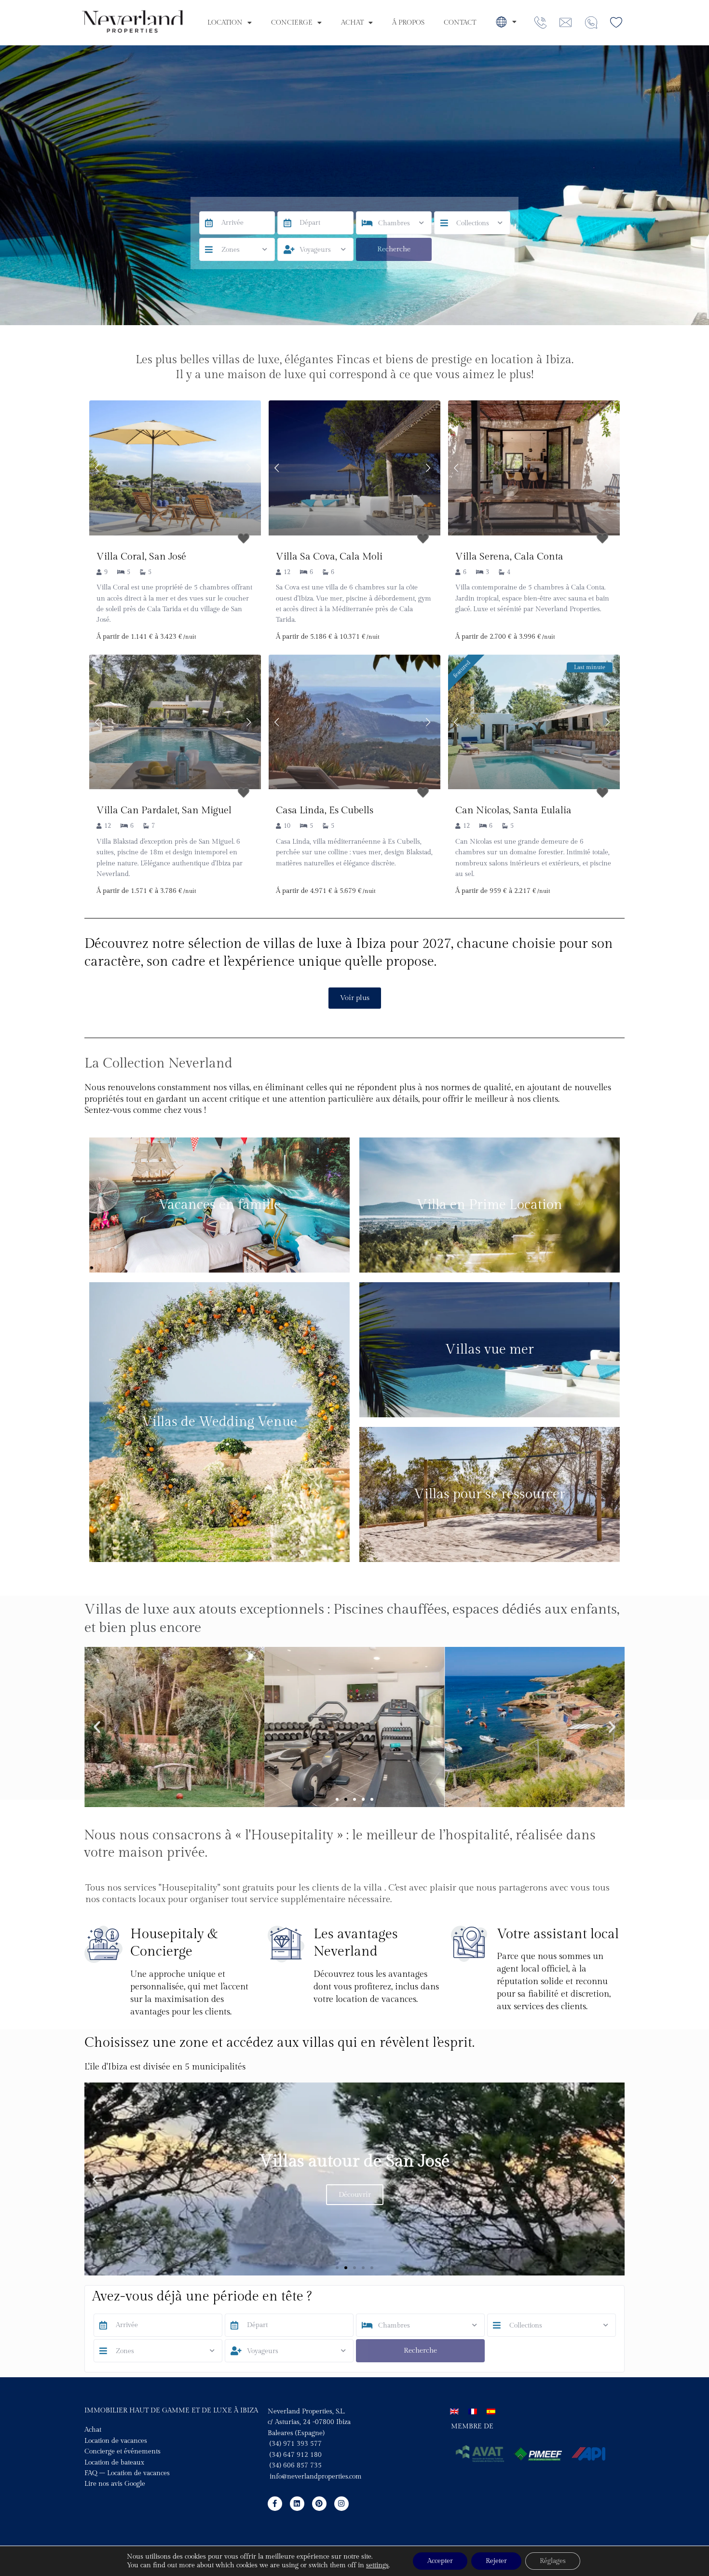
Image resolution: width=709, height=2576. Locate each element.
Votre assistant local (558, 1934)
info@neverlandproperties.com (316, 2477)
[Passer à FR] (473, 2411)
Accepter (440, 2561)
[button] (97, 1727)
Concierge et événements (123, 2452)
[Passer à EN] (454, 2411)
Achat (352, 23)
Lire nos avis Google (115, 2484)
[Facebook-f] (275, 2504)
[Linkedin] (297, 2504)
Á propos (408, 23)
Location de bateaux (114, 2463)
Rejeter (496, 2561)
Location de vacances (116, 2441)
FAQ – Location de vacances (127, 2473)
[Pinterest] (319, 2504)
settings (377, 2565)
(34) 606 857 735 (295, 2466)
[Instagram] (341, 2504)
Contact (460, 23)
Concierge (292, 23)
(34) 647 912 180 (296, 2455)
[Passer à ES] (491, 2411)
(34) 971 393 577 (295, 2444)
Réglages (553, 2561)
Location (225, 23)
